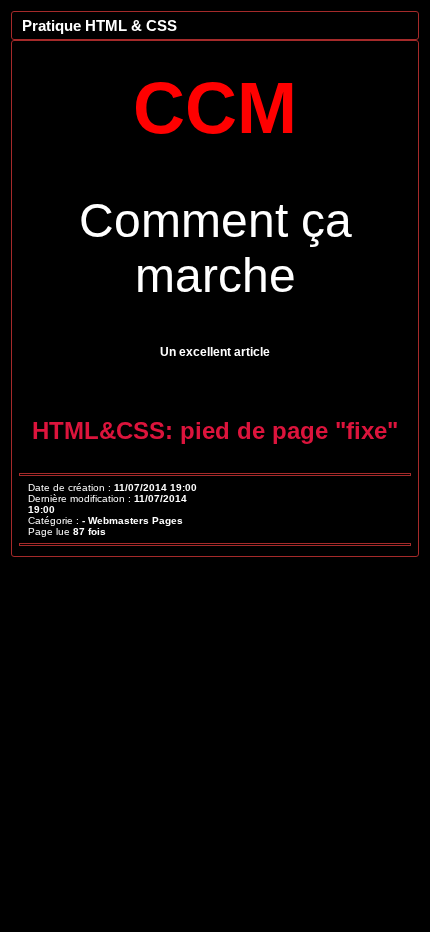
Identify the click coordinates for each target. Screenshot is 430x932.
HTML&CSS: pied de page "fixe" (215, 430)
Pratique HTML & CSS (99, 25)
